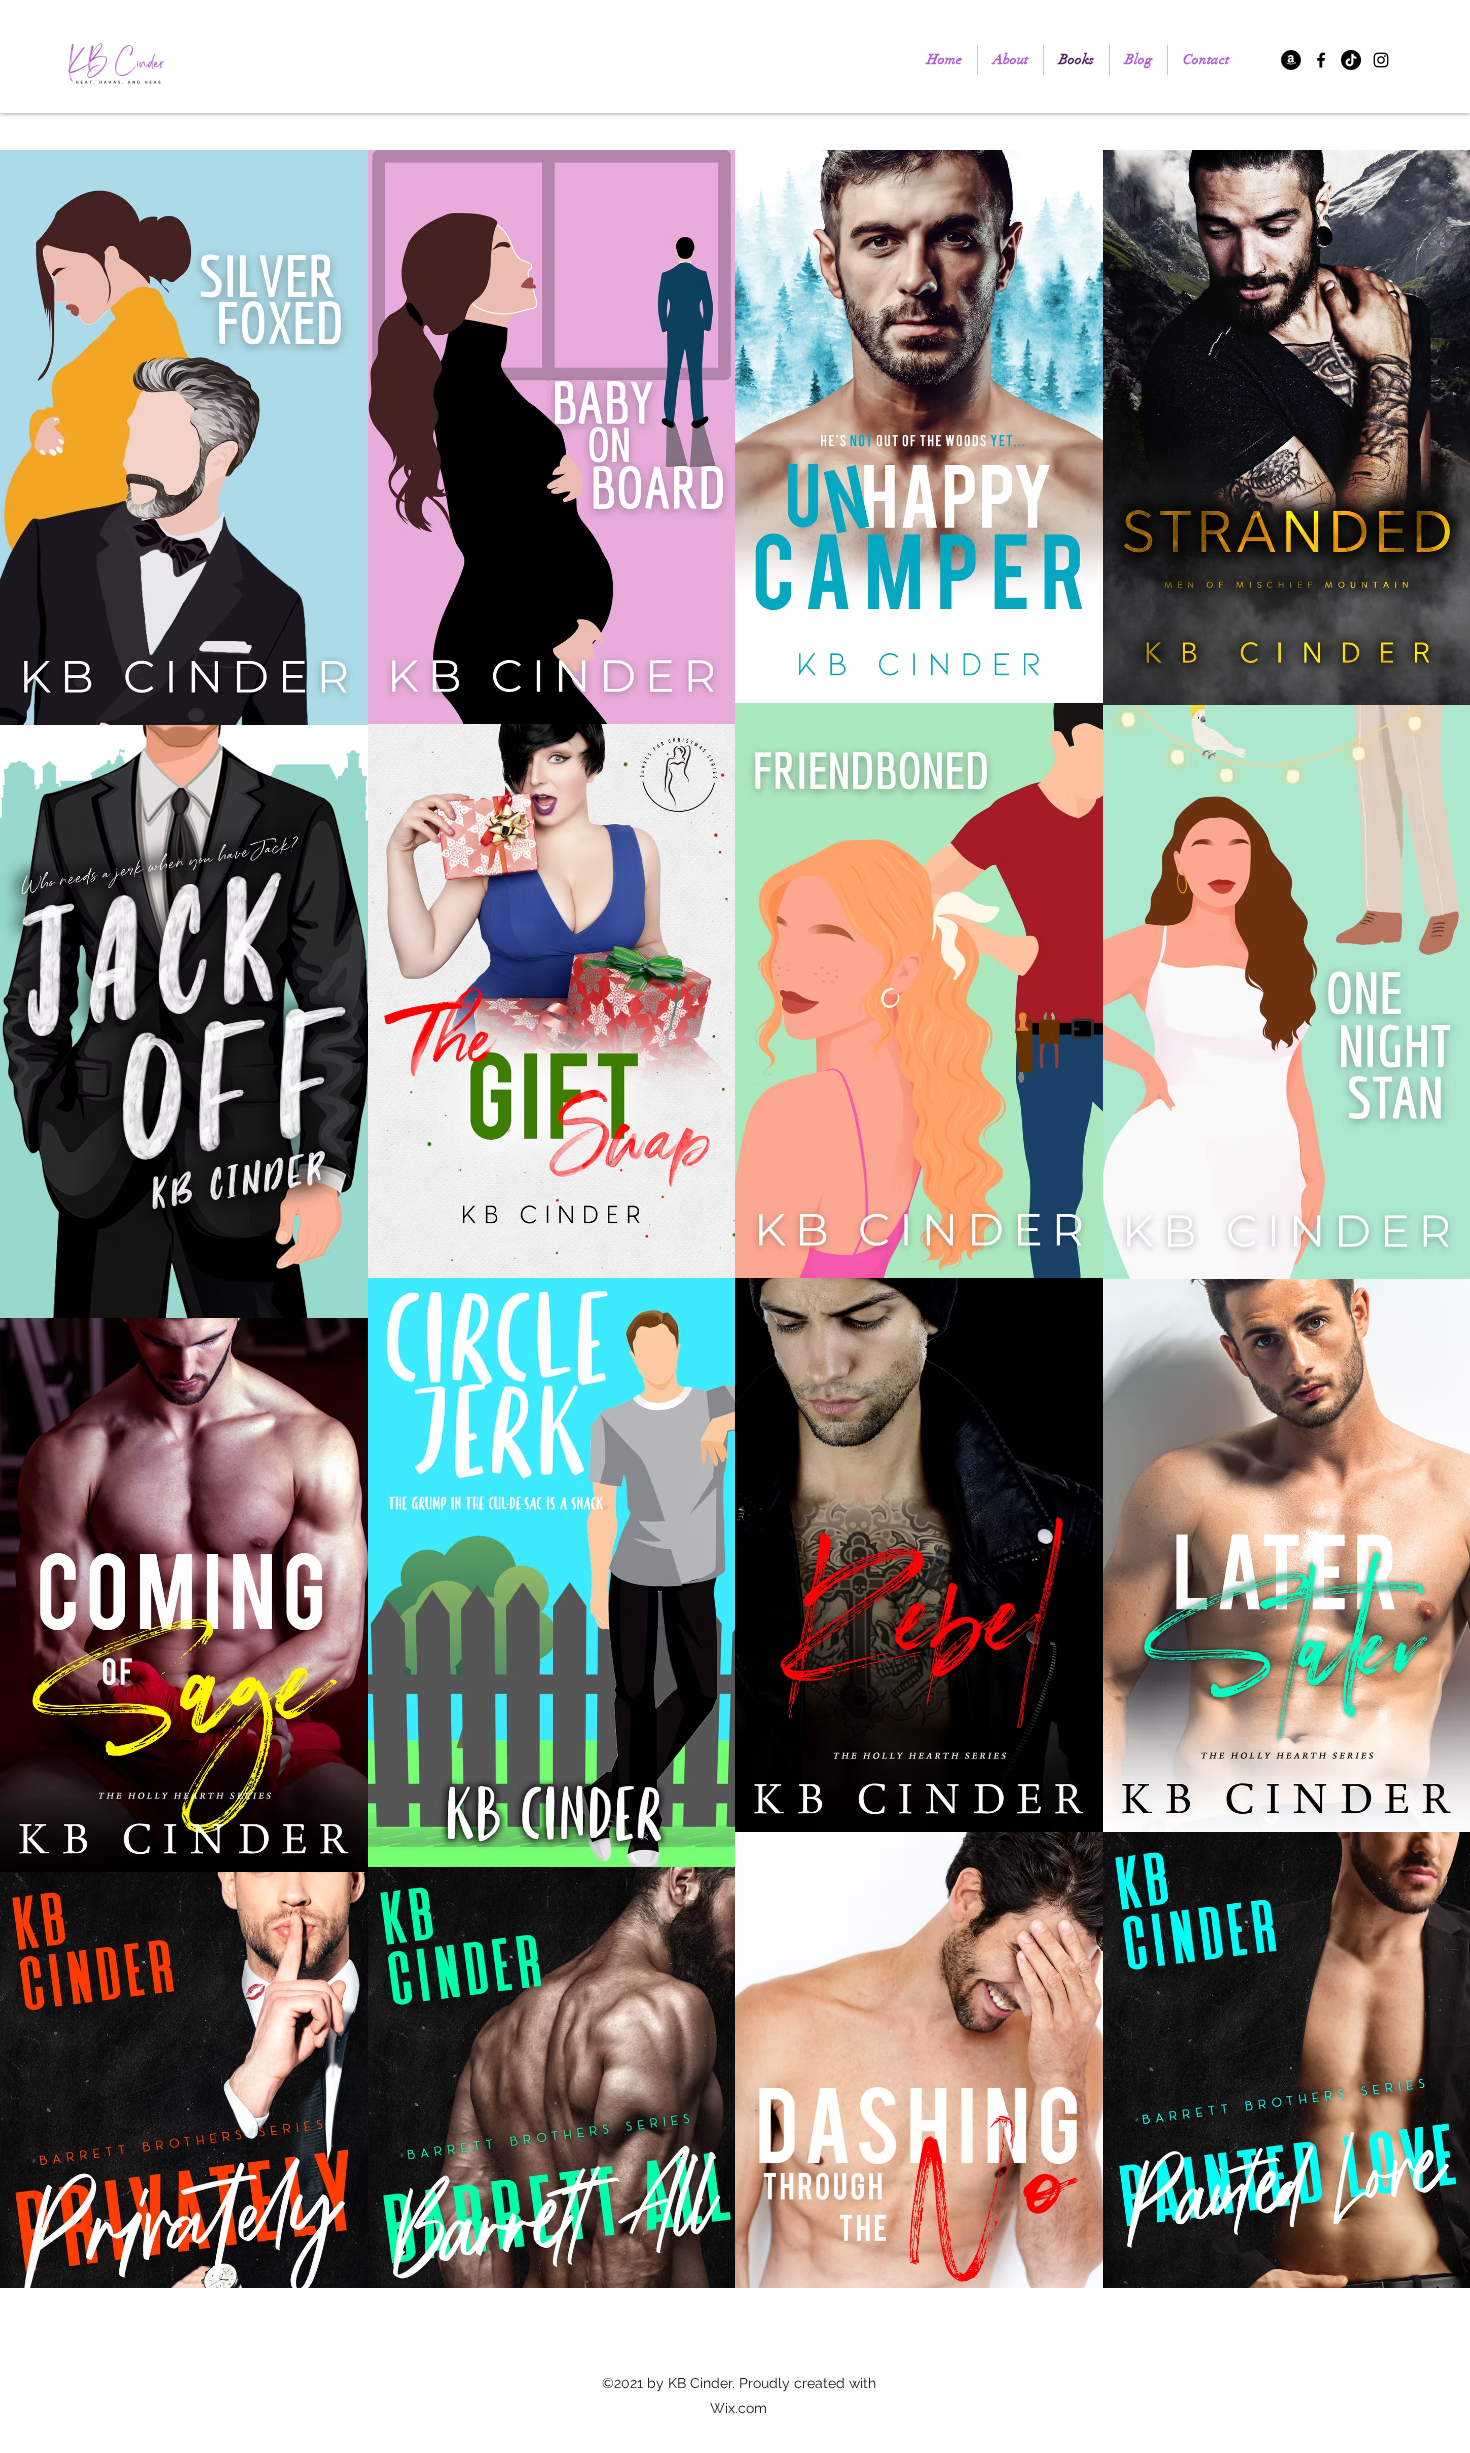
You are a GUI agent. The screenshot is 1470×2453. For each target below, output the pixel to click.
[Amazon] (1291, 60)
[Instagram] (1381, 60)
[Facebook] (1321, 60)
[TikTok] (1351, 60)
